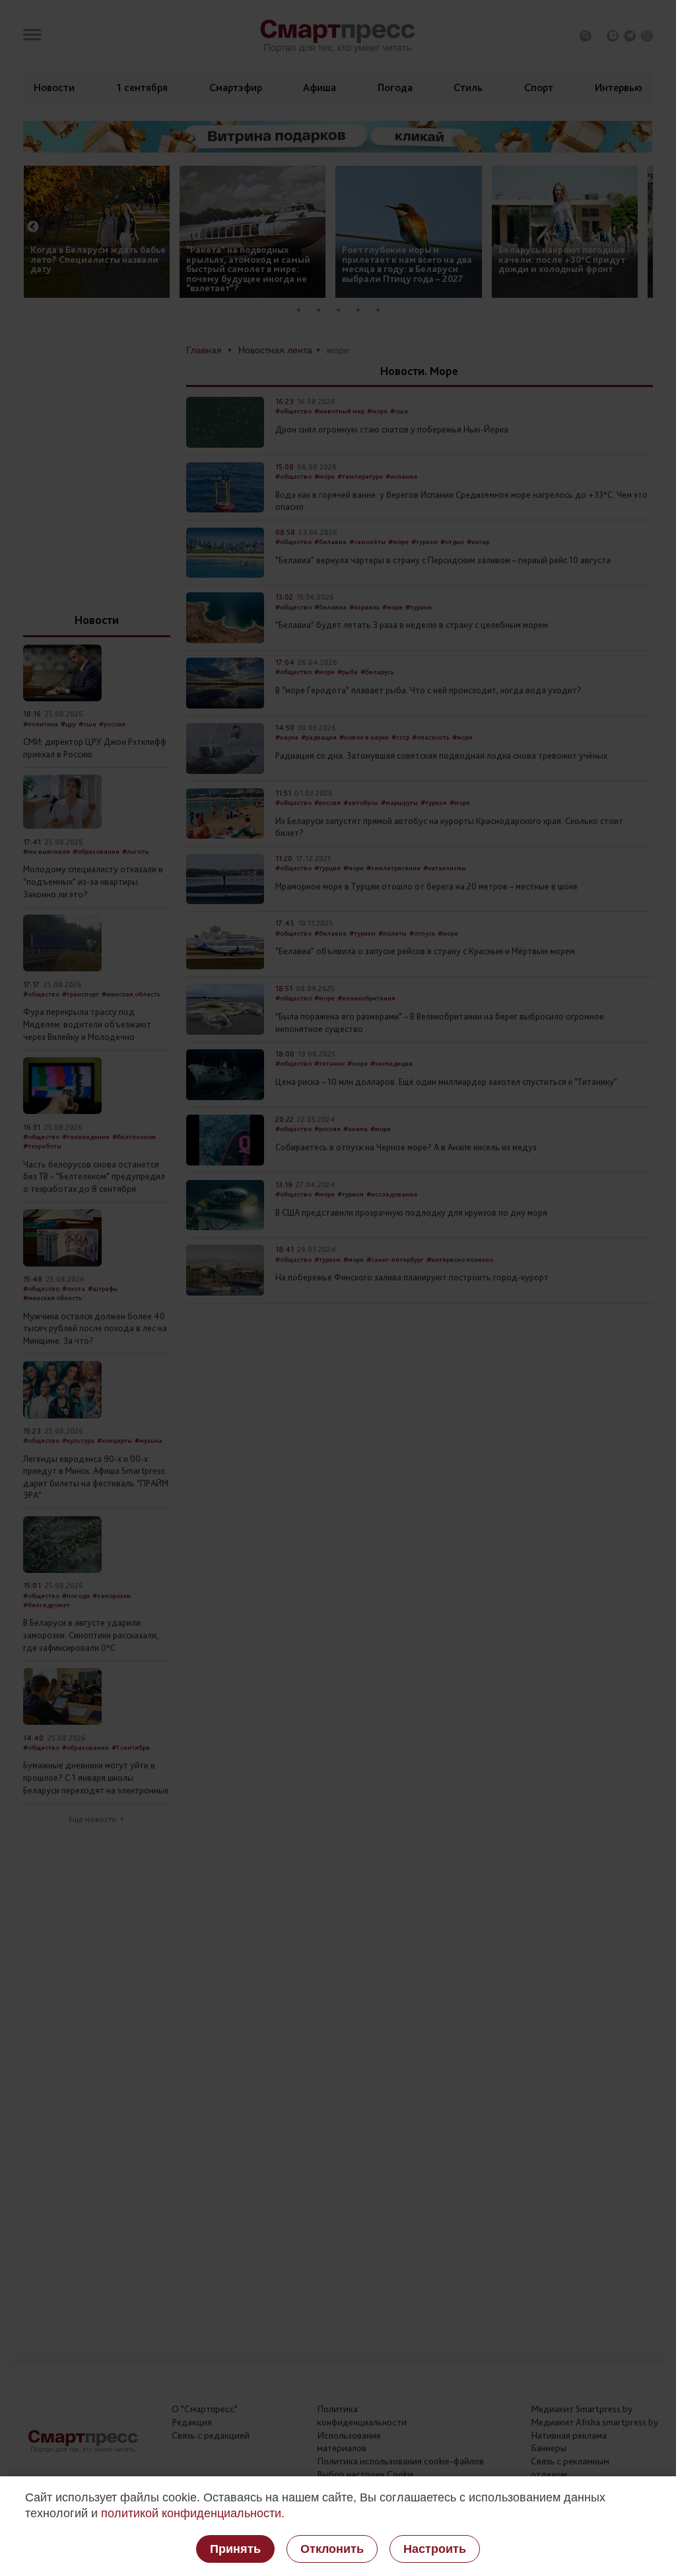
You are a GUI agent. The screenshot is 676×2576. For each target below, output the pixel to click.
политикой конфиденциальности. (193, 2513)
